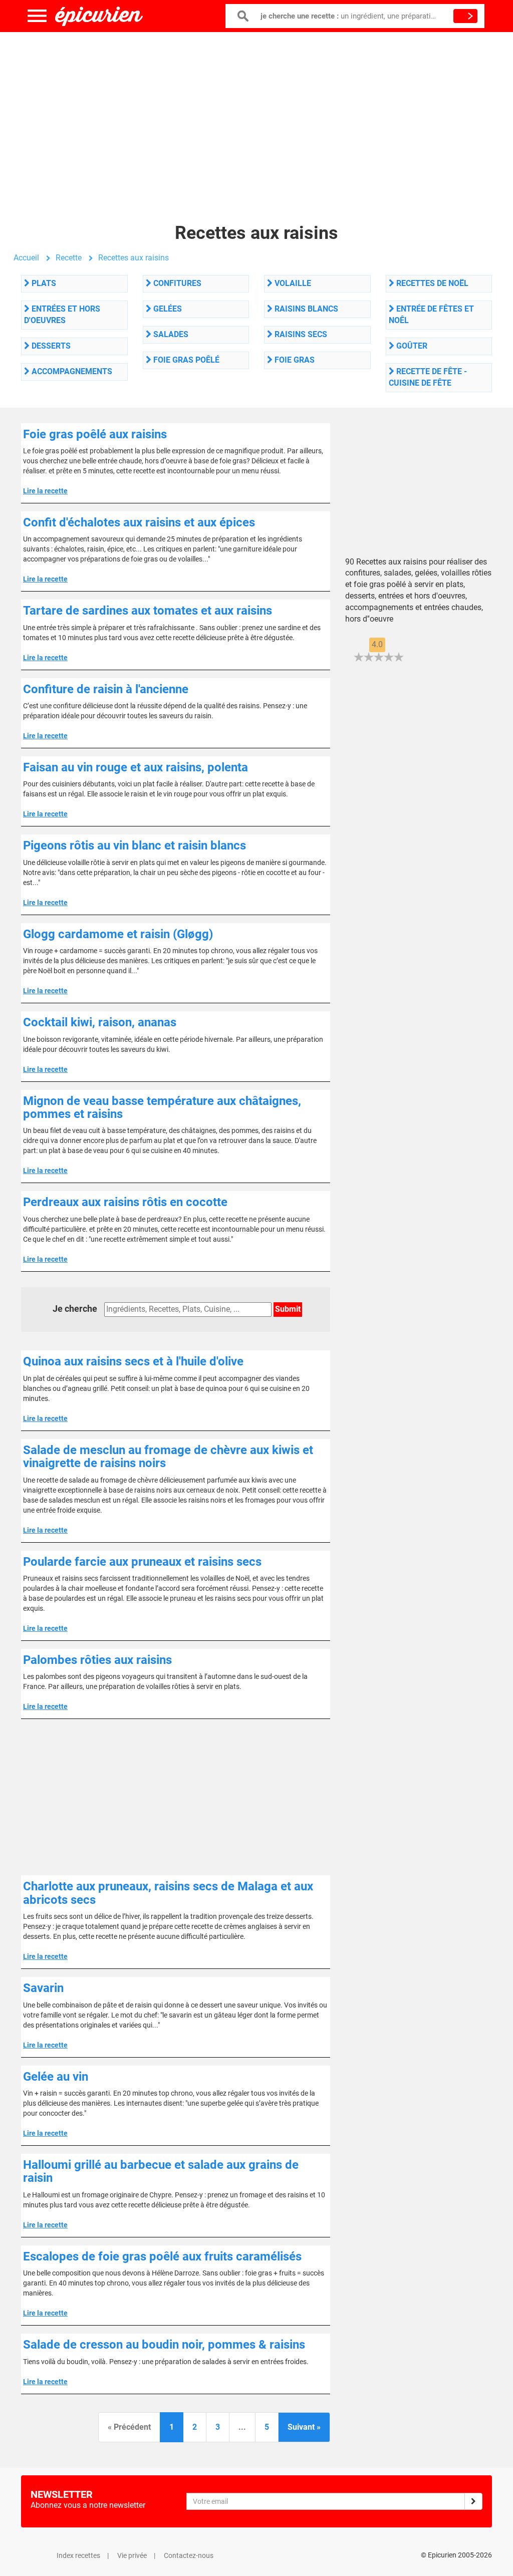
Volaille (292, 283)
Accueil (26, 258)
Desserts (50, 346)
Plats (43, 283)
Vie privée (132, 2555)
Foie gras (294, 360)
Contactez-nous (189, 2555)
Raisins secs (300, 334)
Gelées (167, 309)
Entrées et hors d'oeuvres (62, 315)
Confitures (176, 283)
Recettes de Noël (431, 283)
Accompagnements (71, 371)
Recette (69, 258)
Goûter (411, 346)
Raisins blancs (305, 309)
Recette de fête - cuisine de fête (428, 377)
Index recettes (78, 2555)
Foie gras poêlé (185, 360)
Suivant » (304, 2427)
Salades (170, 334)
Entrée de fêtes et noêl (431, 315)
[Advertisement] (256, 113)
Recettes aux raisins (134, 258)
